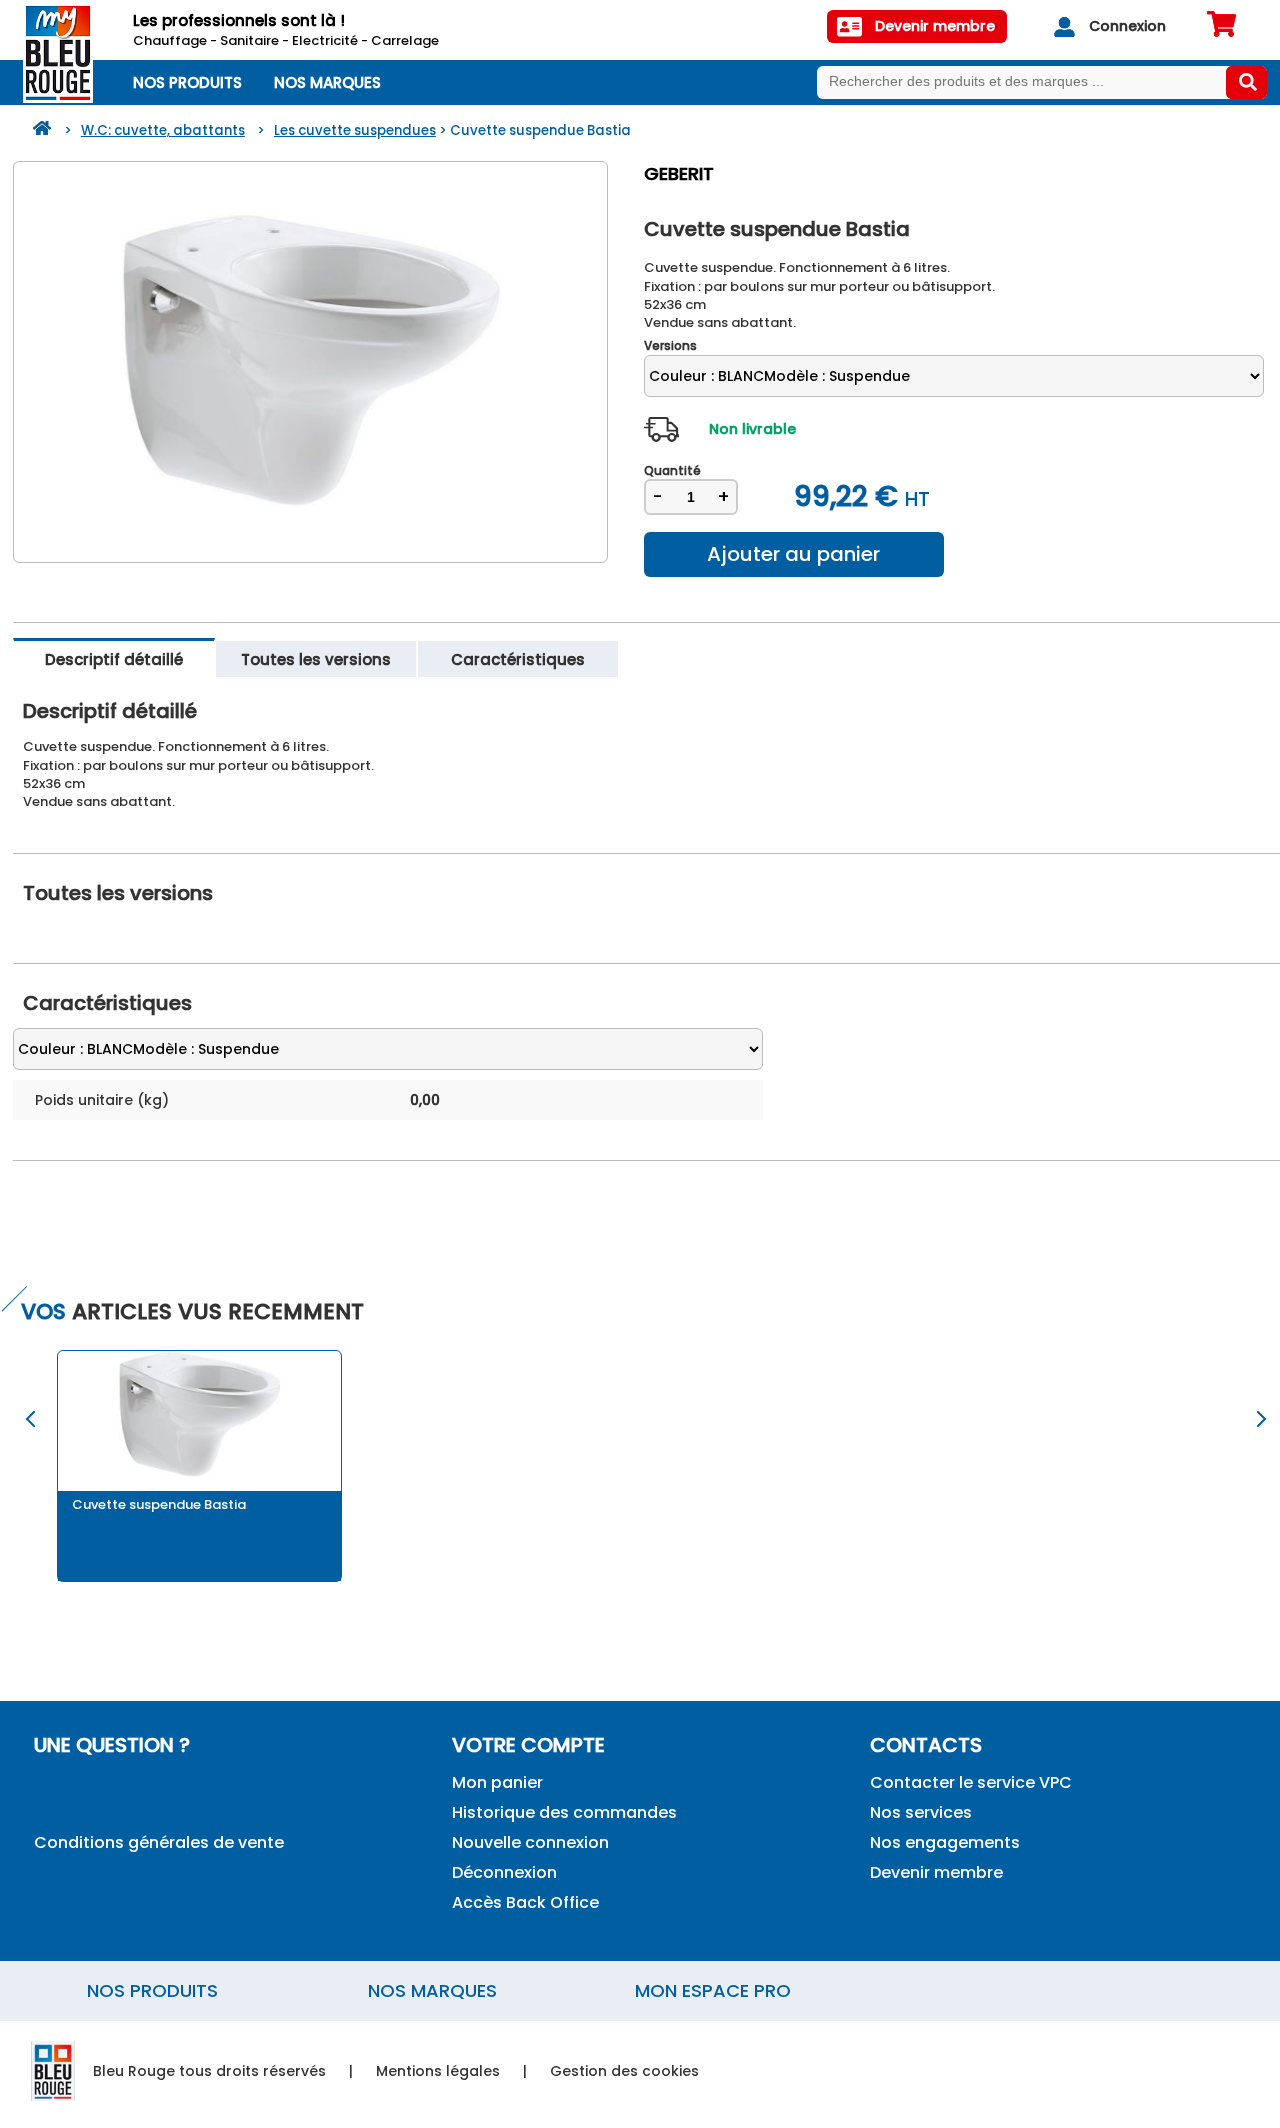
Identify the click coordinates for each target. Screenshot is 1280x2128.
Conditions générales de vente (159, 1842)
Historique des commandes (564, 1812)
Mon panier (497, 1782)
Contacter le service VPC (971, 1782)
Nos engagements (945, 1842)
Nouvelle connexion (530, 1842)
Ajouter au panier (793, 554)
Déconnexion (504, 1872)
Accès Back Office (525, 1902)
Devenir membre (936, 1872)
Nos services (921, 1812)
